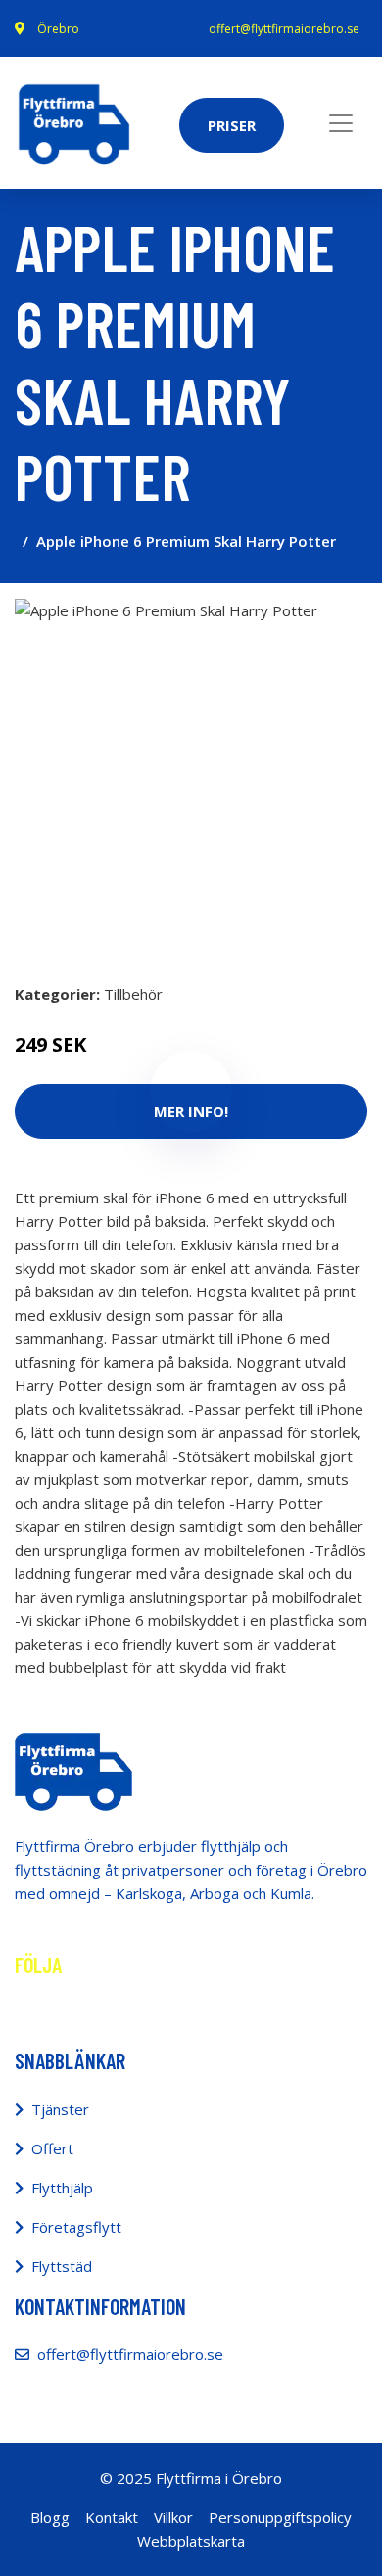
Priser (232, 125)
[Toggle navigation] (341, 123)
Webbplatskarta (191, 2541)
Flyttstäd (62, 2266)
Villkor (173, 2517)
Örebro (58, 29)
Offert (52, 2148)
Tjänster (60, 2109)
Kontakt (112, 2517)
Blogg (50, 2517)
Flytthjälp (62, 2188)
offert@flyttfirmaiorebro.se (284, 29)
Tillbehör (133, 994)
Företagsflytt (76, 2227)
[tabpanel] (191, 775)
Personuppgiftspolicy (280, 2517)
